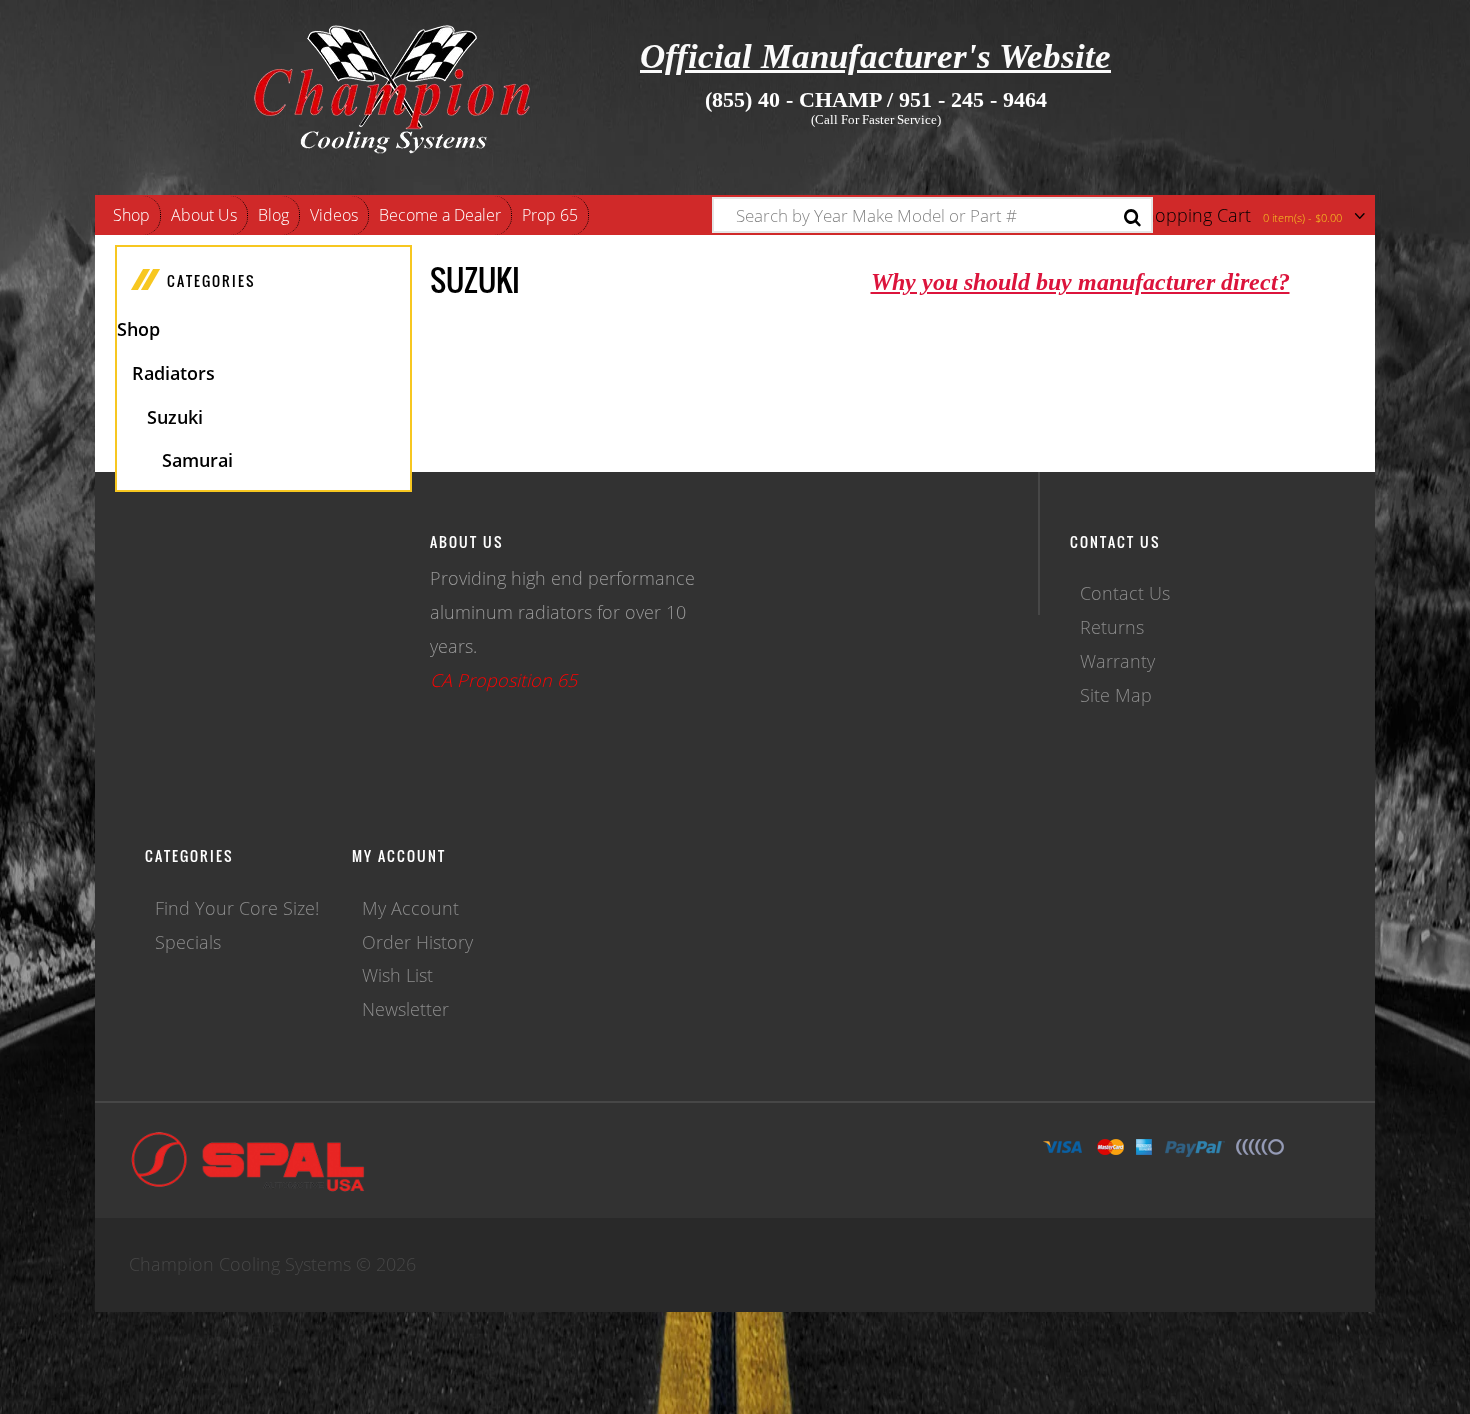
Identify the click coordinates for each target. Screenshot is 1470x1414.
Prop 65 (550, 215)
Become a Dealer (440, 215)
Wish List (397, 975)
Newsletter (405, 1009)
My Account (410, 908)
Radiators (173, 373)
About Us (204, 215)
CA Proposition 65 (503, 680)
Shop (131, 215)
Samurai (197, 460)
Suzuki (175, 417)
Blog (273, 215)
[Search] (1132, 217)
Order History (417, 942)
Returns (1112, 627)
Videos (334, 215)
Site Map (1116, 695)
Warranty (1117, 661)
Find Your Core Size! (237, 908)
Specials (188, 942)
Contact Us (1125, 593)
